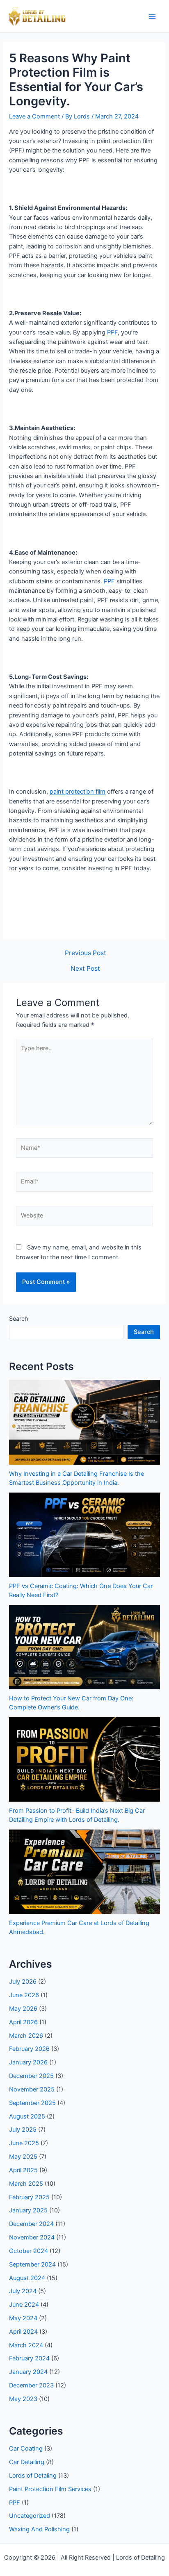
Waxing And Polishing (39, 2529)
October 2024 (29, 2251)
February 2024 (29, 2358)
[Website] (84, 1217)
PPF (112, 332)
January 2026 (28, 2062)
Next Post (85, 969)
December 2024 (31, 2224)
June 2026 (24, 1995)
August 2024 (27, 2278)
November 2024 (32, 2237)
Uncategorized (30, 2516)
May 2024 (23, 2318)
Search (19, 1319)
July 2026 (23, 1982)
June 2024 (24, 2305)
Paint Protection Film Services (50, 2489)
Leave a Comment (34, 116)
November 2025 (32, 2089)
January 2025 (28, 2210)
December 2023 (31, 2385)
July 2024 (23, 2291)
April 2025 (23, 2170)
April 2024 (23, 2332)
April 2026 (23, 2022)
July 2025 (23, 2130)
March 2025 (26, 2184)
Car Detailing (27, 2462)
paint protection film (78, 792)
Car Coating (26, 2449)
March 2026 (26, 2036)
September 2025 (32, 2103)
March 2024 (26, 2345)
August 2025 (27, 2116)
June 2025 (24, 2143)
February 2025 (29, 2197)
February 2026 (29, 2049)
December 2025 (31, 2076)
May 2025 (23, 2157)
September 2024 (32, 2264)
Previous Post (86, 953)
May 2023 (23, 2399)
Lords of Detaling (33, 2476)
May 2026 (23, 2009)
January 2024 (28, 2372)
